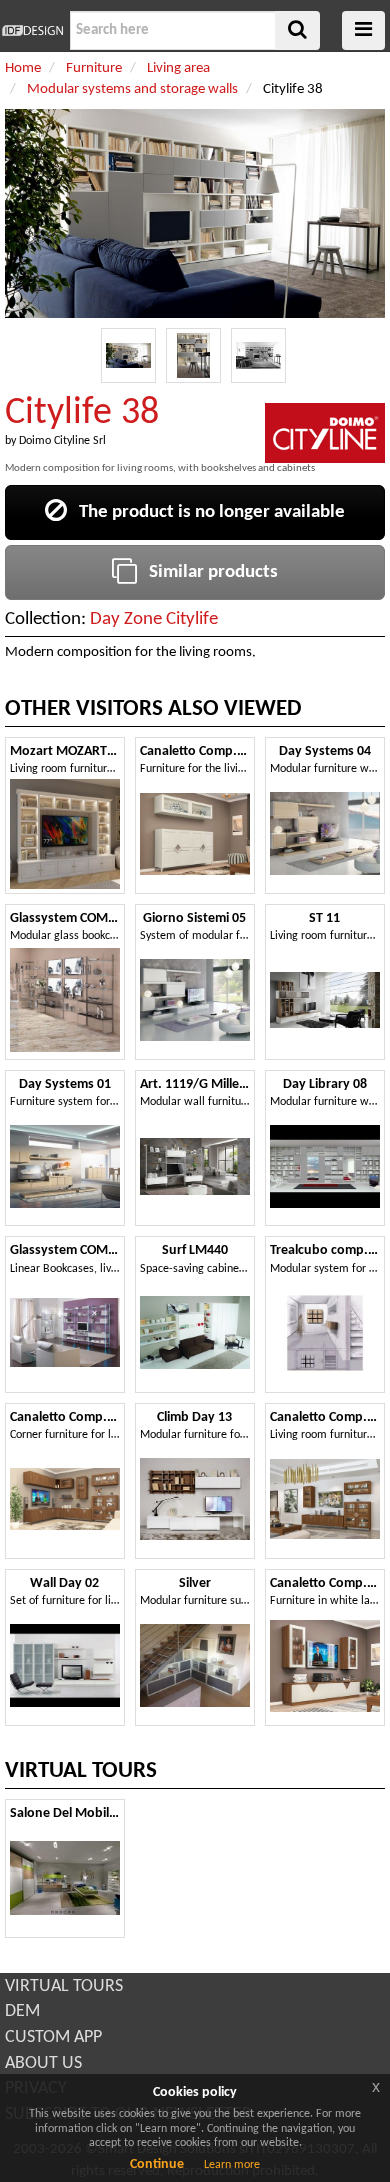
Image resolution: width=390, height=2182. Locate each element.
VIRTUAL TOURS (64, 1986)
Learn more (232, 2165)
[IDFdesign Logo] (32, 30)
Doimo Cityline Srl (62, 441)
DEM (22, 2011)
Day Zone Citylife (154, 619)
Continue (157, 2164)
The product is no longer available (206, 512)
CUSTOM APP (53, 2037)
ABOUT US (43, 2063)
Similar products (207, 572)
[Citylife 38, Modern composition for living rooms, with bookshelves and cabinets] (128, 355)
